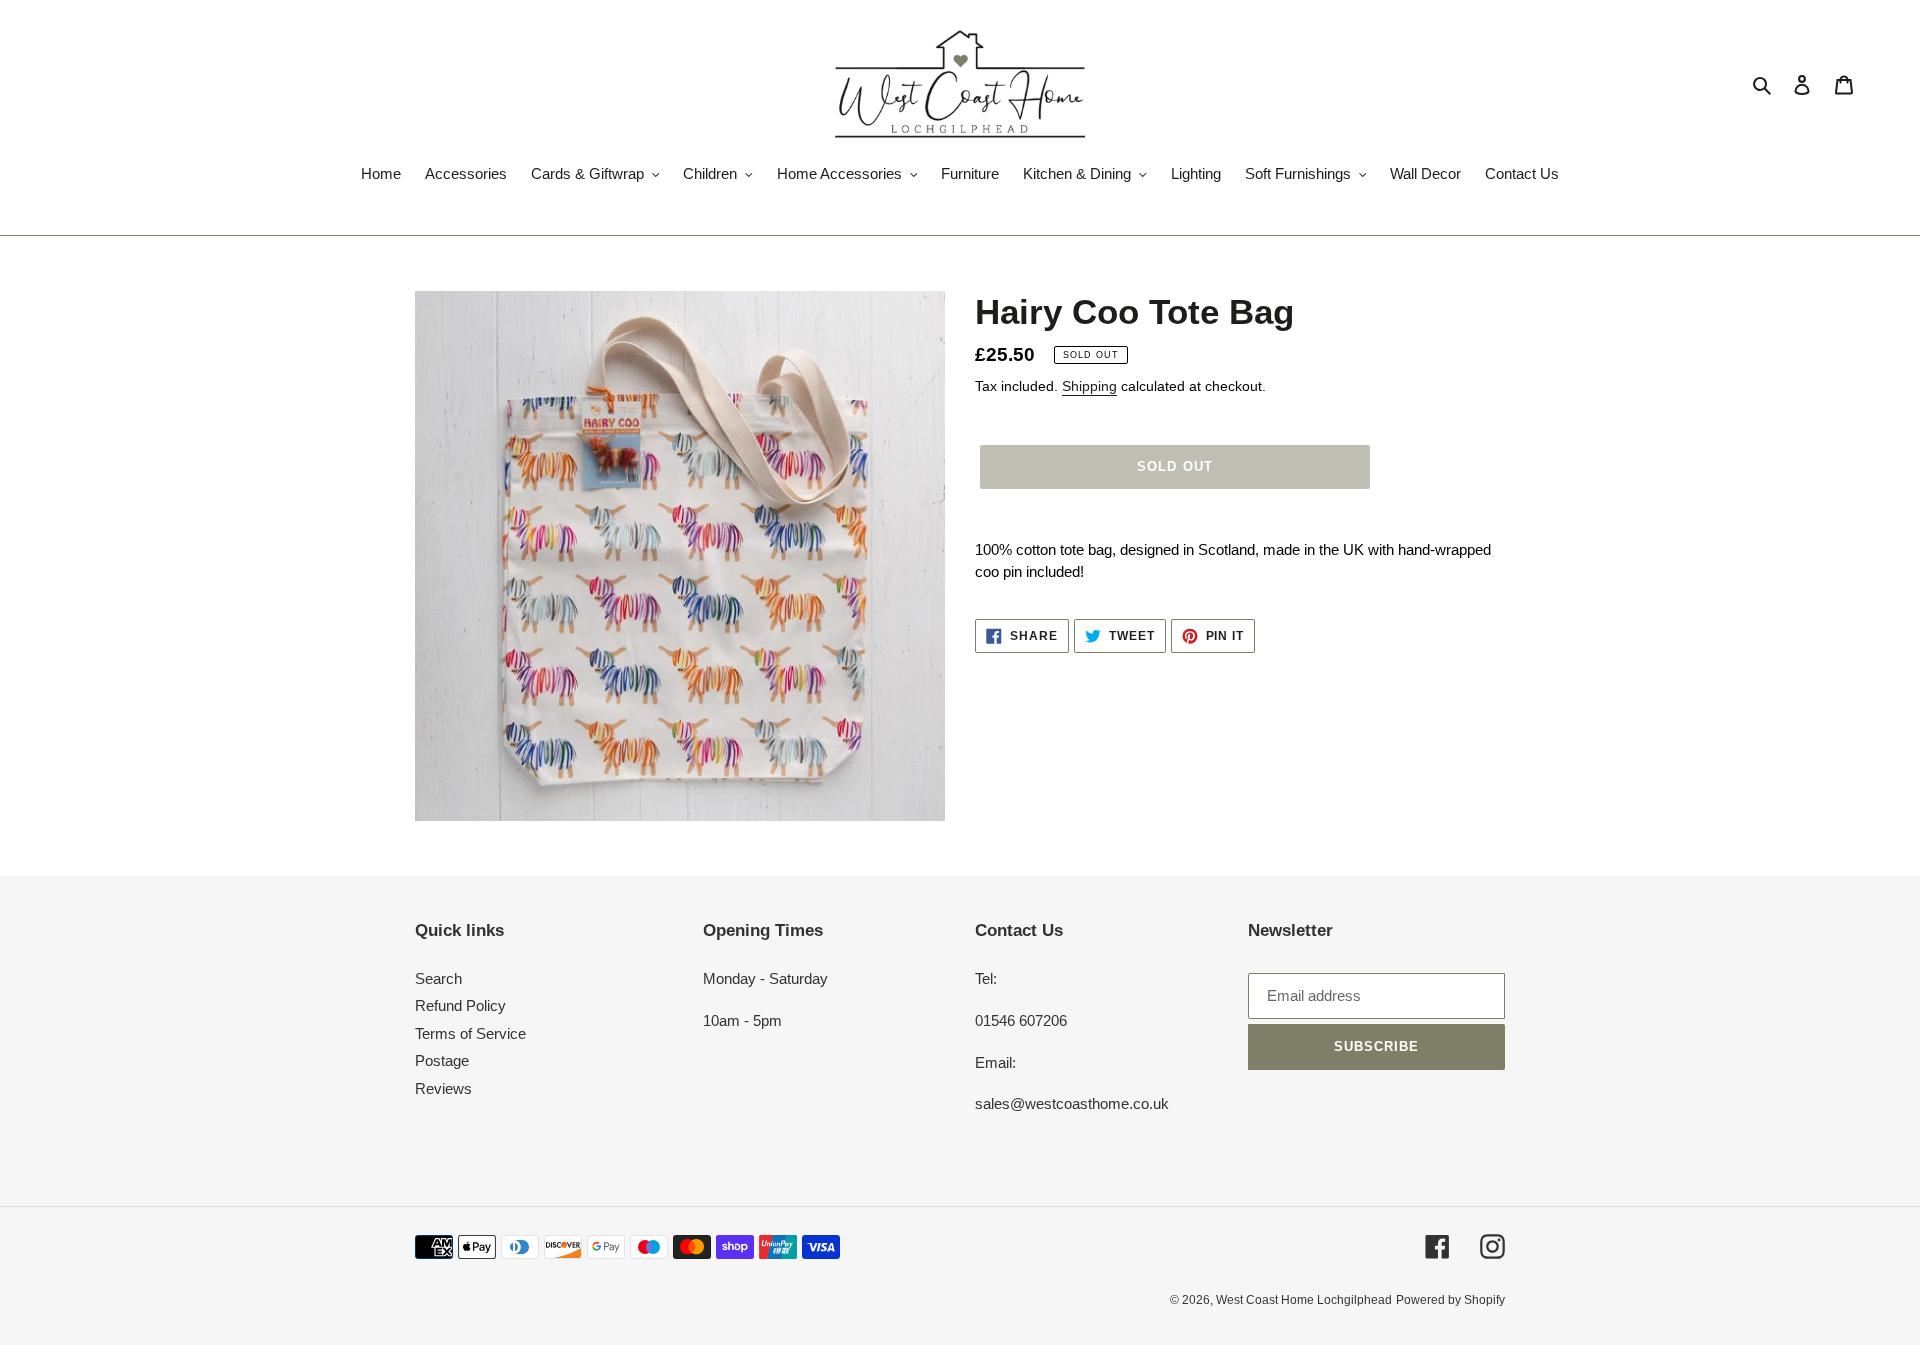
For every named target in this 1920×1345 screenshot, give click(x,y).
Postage (442, 1060)
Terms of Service (470, 1033)
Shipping (1089, 386)
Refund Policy (460, 1005)
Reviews (443, 1088)
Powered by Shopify (1450, 1300)
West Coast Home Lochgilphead (1304, 1300)
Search (438, 978)
